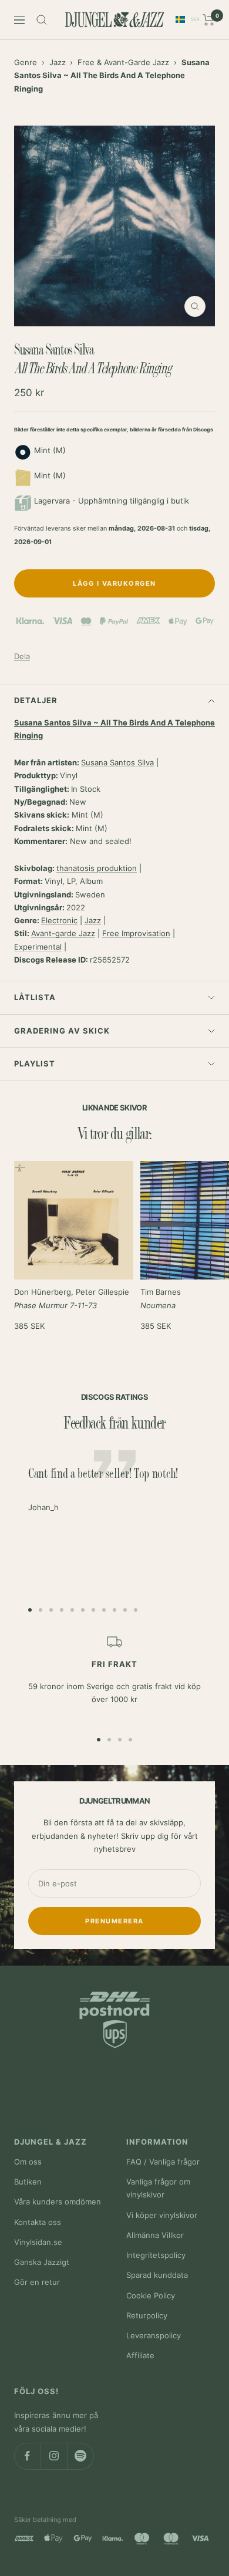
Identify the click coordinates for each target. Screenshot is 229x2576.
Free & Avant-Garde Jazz (123, 62)
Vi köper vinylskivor (162, 2215)
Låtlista (35, 997)
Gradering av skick (62, 1031)
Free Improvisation (136, 933)
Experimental (38, 947)
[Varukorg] (209, 20)
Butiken (28, 2182)
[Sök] (42, 20)
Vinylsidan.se (38, 2242)
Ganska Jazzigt (42, 2262)
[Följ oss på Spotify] (80, 2456)
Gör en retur (37, 2282)
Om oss (28, 2162)
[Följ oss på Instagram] (54, 2456)
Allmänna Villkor (155, 2235)
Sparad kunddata (157, 2275)
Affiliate (140, 2355)
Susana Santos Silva (117, 762)
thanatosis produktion (97, 868)
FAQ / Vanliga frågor (163, 2162)
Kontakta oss (38, 2222)
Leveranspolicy (154, 2335)
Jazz (58, 62)
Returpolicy (147, 2315)
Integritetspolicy (156, 2255)
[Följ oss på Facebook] (27, 2456)
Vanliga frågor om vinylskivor (158, 2188)
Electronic (59, 920)
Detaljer (36, 700)
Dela (22, 656)
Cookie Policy (151, 2295)
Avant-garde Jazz (63, 933)
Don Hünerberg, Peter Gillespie (72, 1298)
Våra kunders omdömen (58, 2202)
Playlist (35, 1064)
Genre (26, 62)
